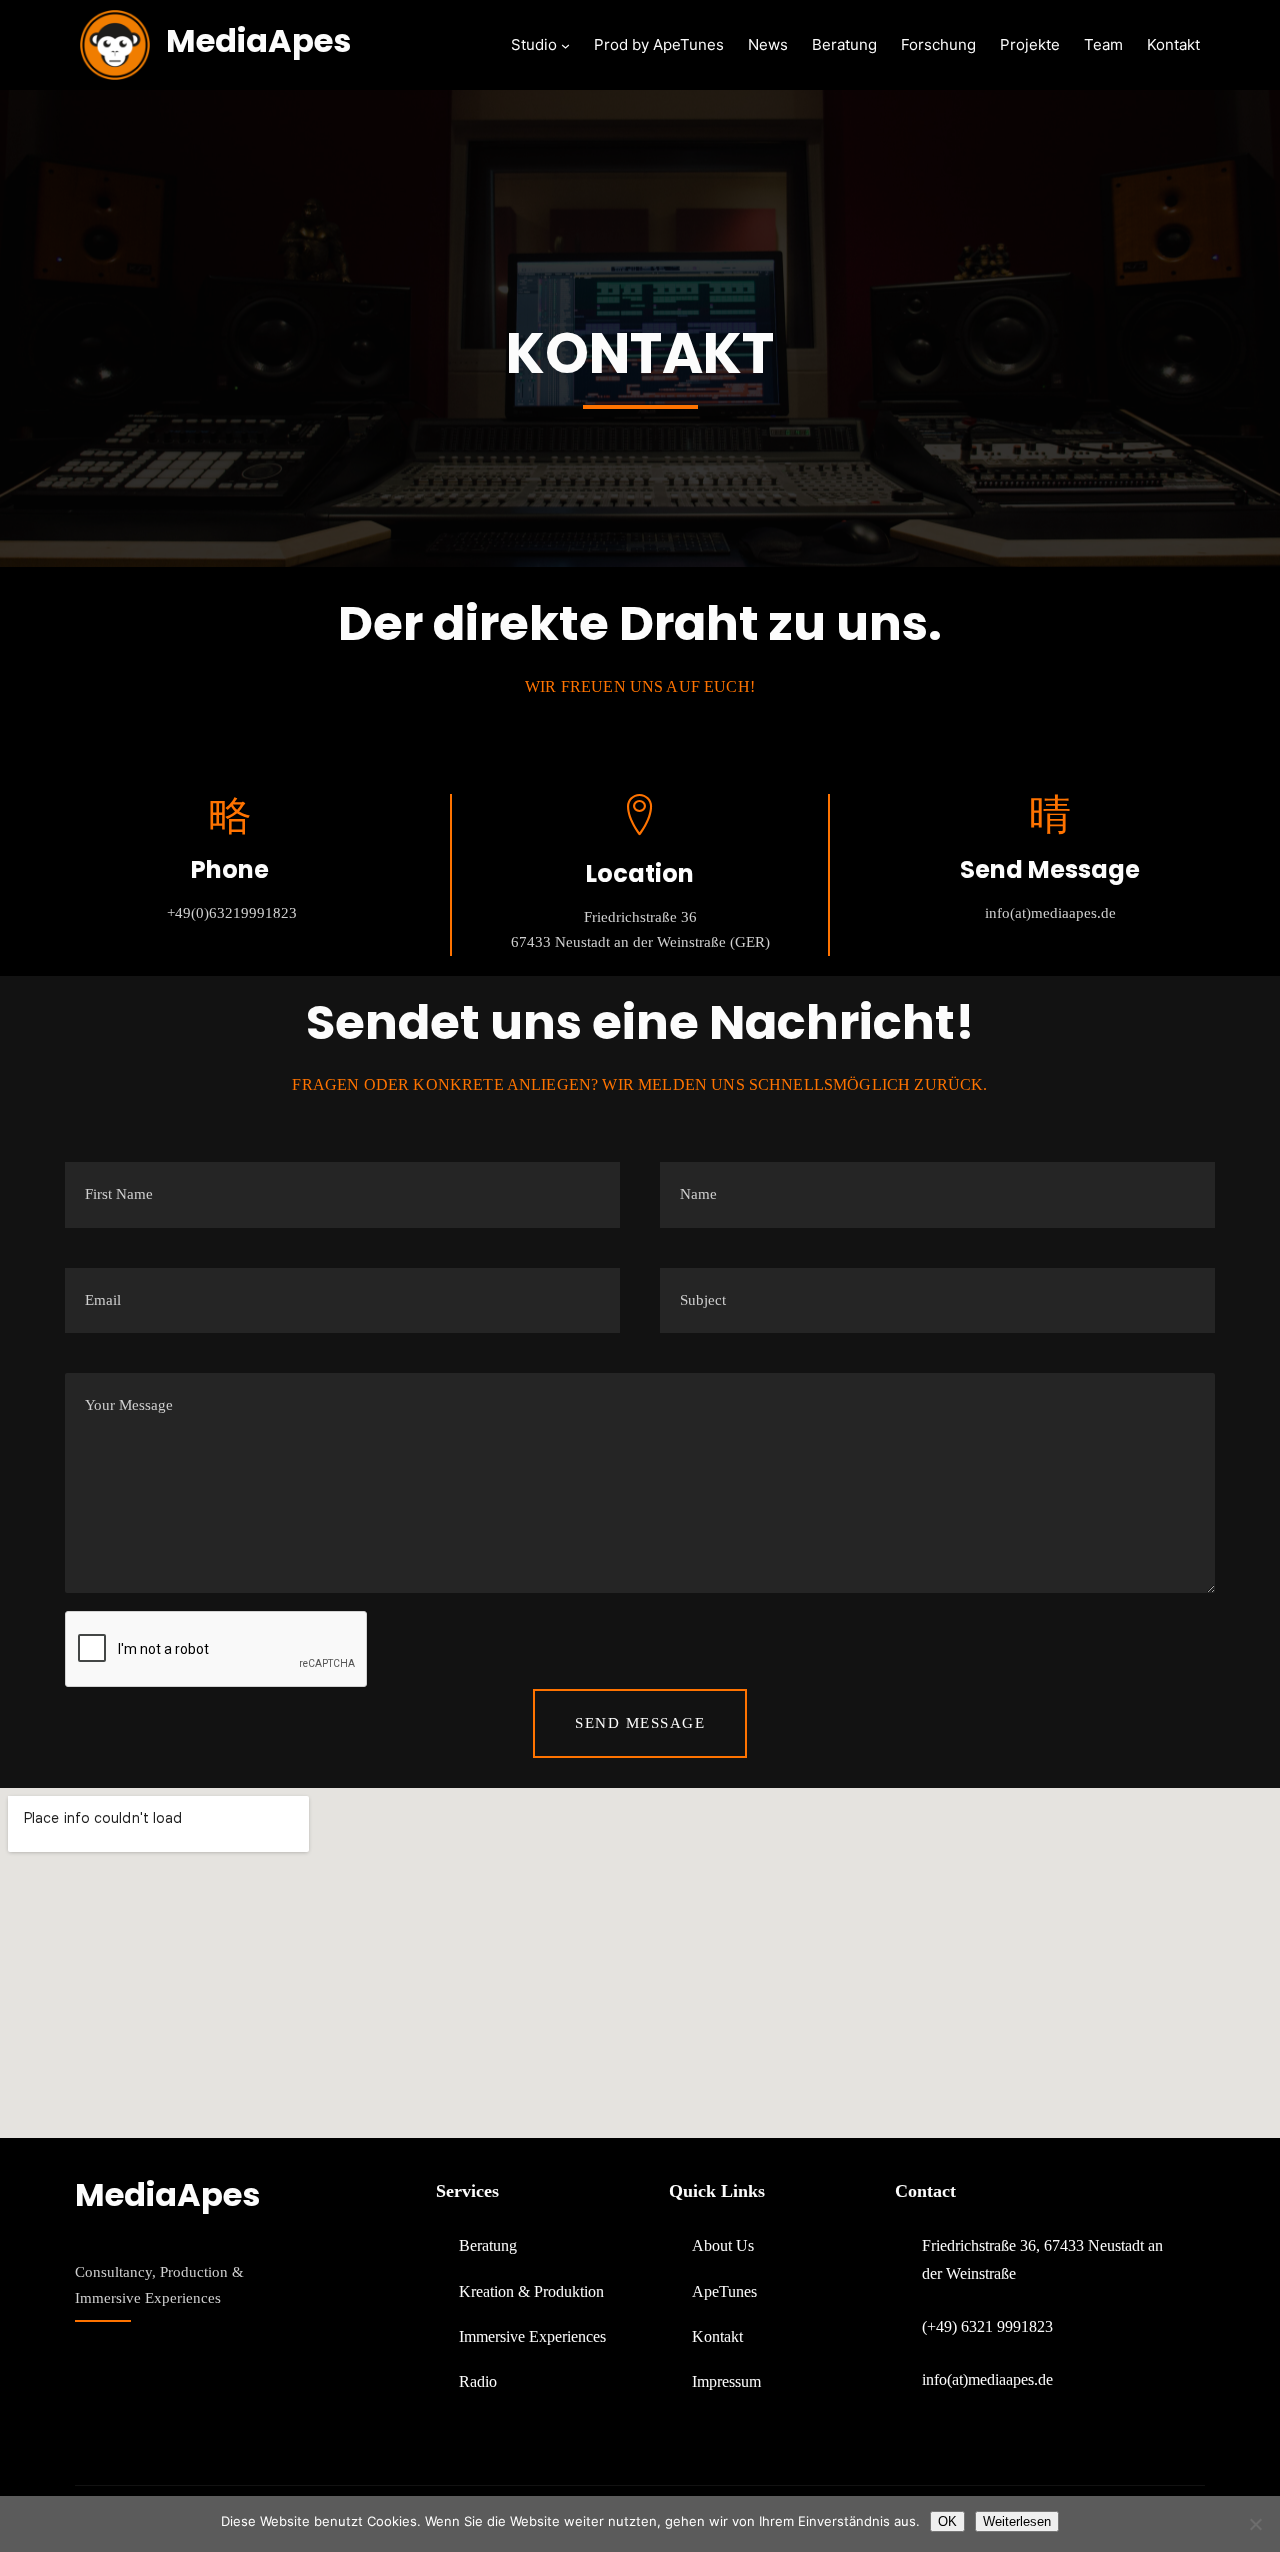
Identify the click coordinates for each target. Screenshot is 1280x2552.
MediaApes (258, 40)
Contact (925, 2191)
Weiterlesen (1017, 2521)
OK (947, 2521)
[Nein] (1255, 2524)
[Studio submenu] (565, 45)
